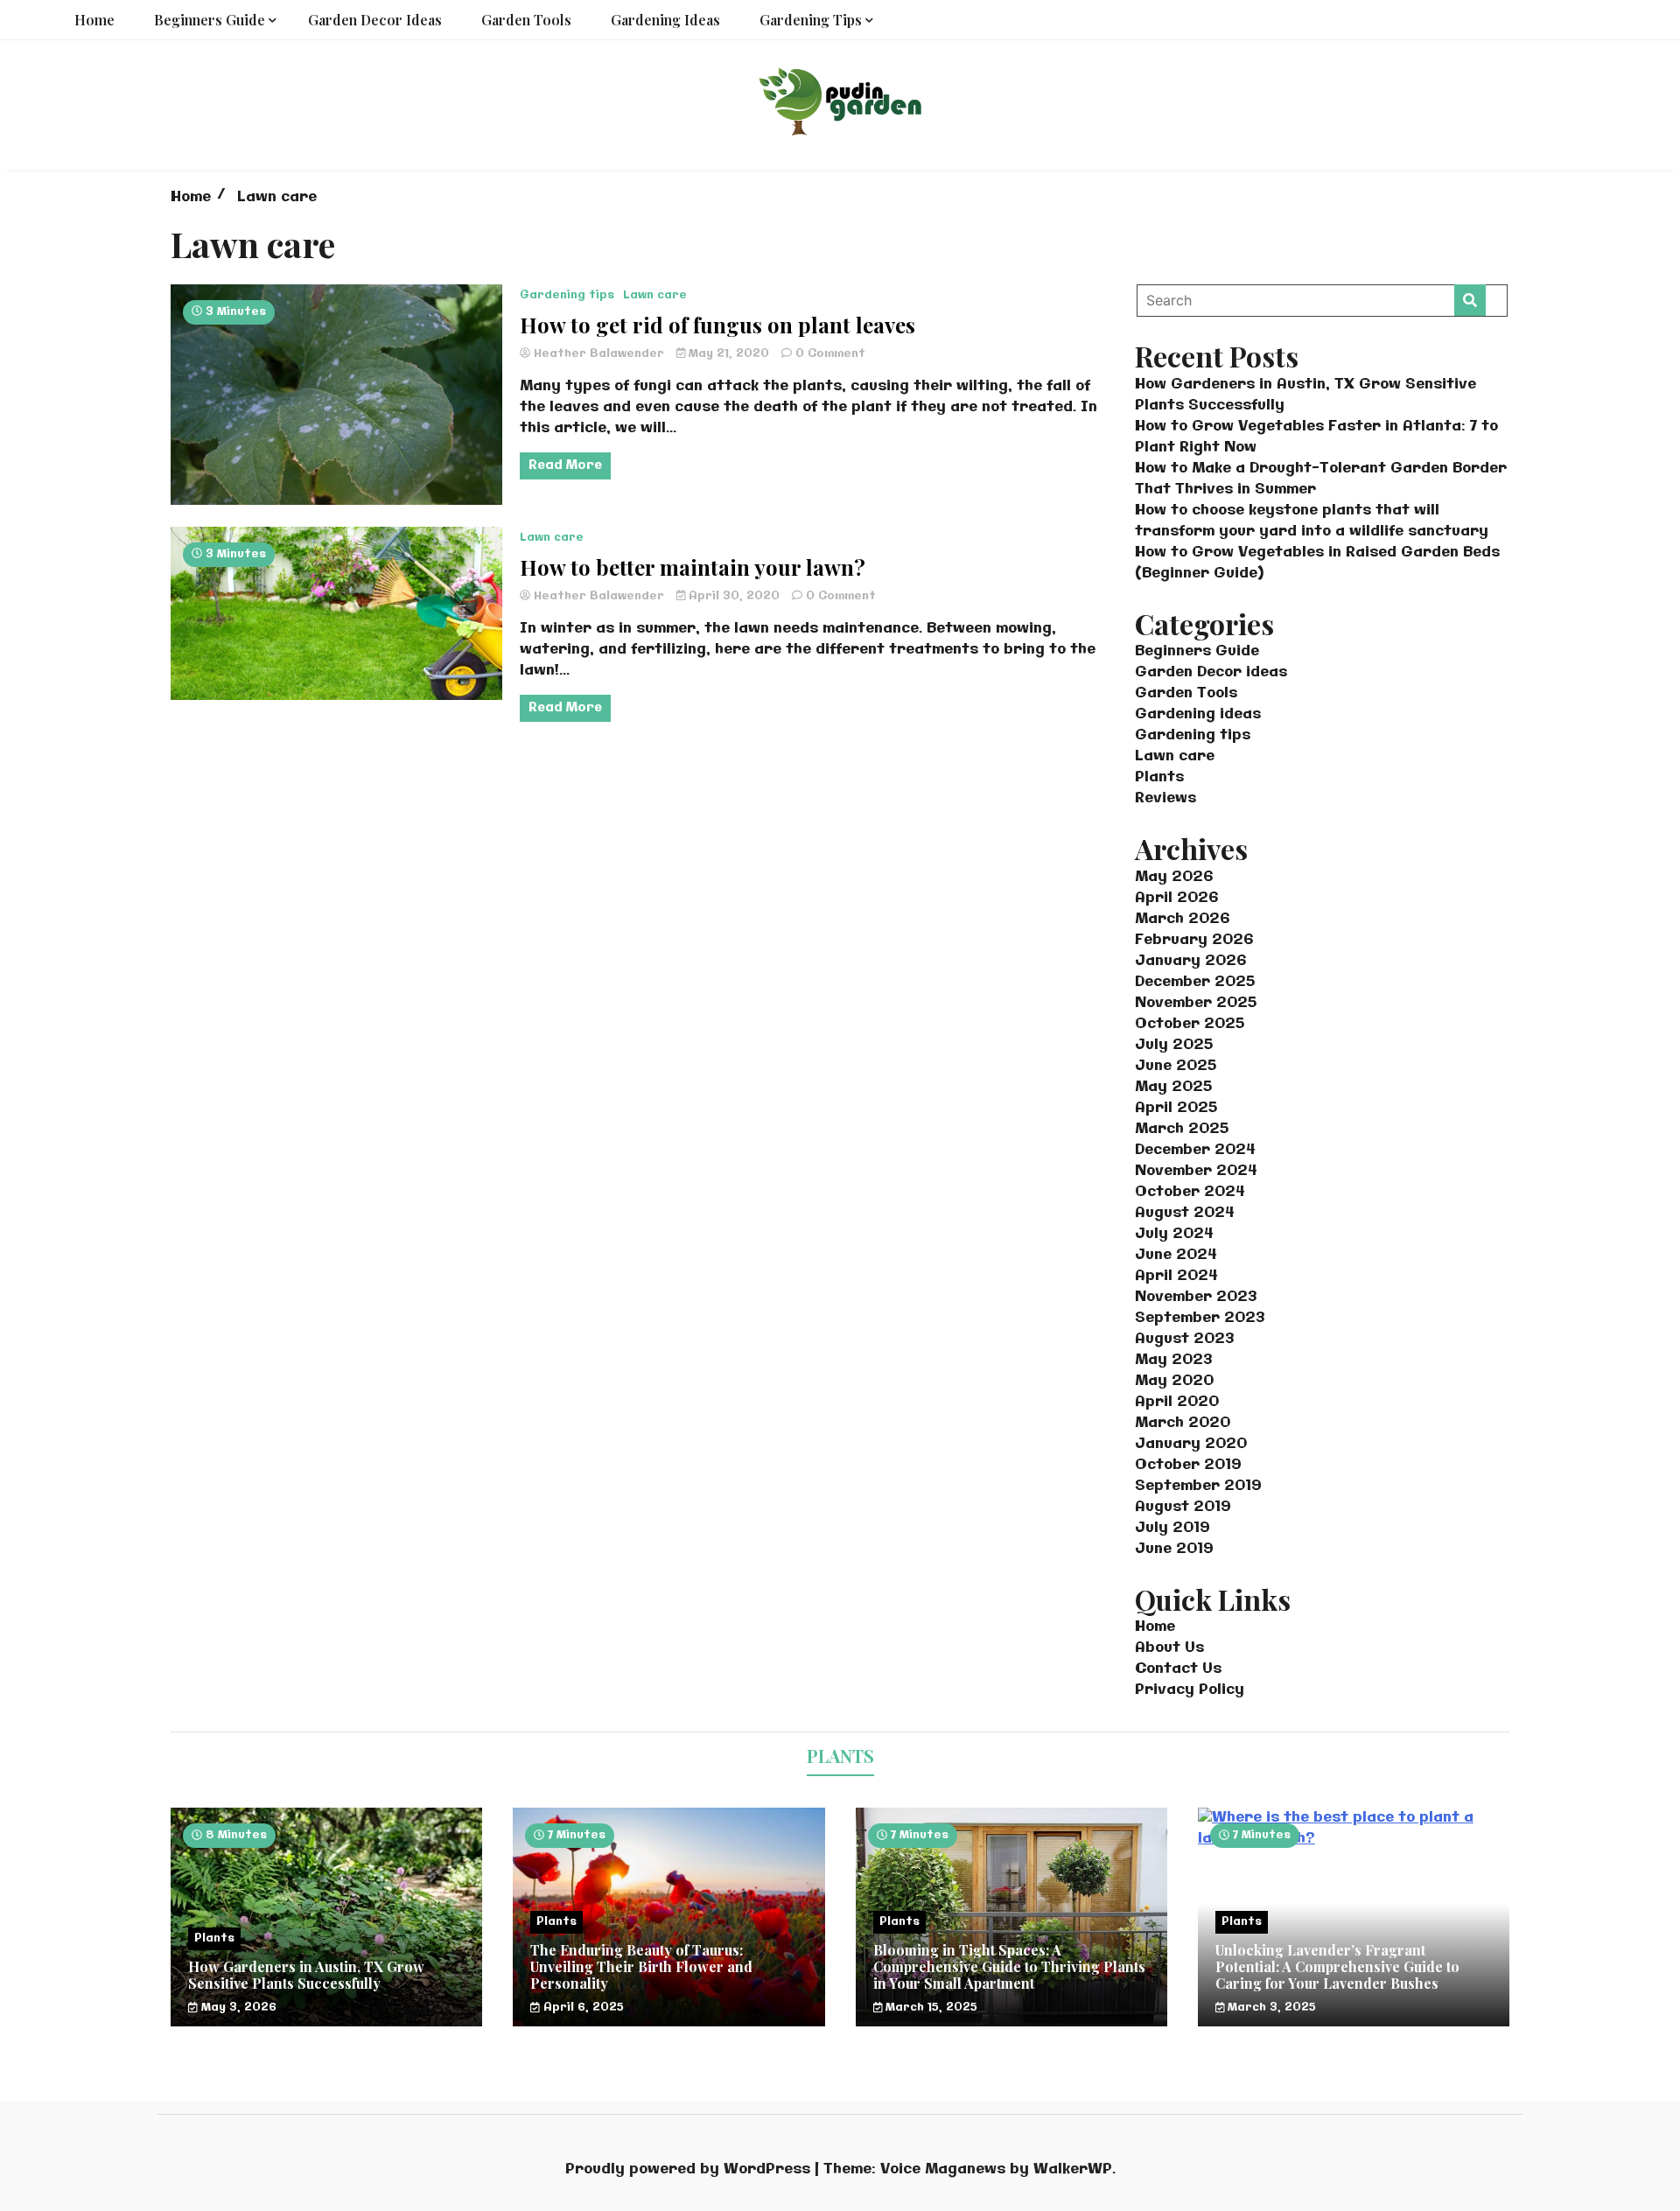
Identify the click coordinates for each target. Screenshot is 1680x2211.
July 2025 (1174, 1045)
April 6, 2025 (582, 2008)
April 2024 (1176, 1276)
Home (94, 20)
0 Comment (830, 354)
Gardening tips (811, 20)
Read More (565, 465)
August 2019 (1183, 1507)
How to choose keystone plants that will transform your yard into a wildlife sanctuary (1312, 521)
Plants (1159, 777)
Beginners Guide (210, 20)
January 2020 (1191, 1444)
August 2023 (1184, 1339)
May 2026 (1174, 877)
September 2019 (1198, 1486)
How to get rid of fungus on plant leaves (717, 325)
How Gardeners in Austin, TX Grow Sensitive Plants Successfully (306, 1975)
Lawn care (655, 295)
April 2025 (1176, 1108)
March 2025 (1182, 1129)
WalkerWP (1073, 2169)
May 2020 (1174, 1381)
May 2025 (1173, 1087)
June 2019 (1174, 1549)
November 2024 (1196, 1171)
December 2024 (1195, 1150)
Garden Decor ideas (375, 20)
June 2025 (1176, 1066)
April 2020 (1177, 1402)
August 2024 (1185, 1213)
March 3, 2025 (1270, 2008)
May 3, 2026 (237, 2008)
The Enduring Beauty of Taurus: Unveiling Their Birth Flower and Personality (641, 1966)
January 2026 (1190, 961)
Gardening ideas (665, 20)
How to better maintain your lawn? (693, 567)
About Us (1169, 1648)
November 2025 (1196, 1003)
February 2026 (1194, 940)
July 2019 (1172, 1528)
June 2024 (1176, 1255)
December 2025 (1195, 982)
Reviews (1165, 798)
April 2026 (1176, 898)
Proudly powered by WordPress (690, 2169)
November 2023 (1196, 1297)
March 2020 (1183, 1423)
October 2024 (1190, 1192)
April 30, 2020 (734, 596)
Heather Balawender (599, 354)
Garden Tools (526, 20)
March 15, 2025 (930, 2008)
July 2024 (1174, 1234)
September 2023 (1200, 1318)
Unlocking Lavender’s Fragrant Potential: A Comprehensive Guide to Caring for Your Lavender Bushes (1337, 1966)
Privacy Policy (1190, 1690)
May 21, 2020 (729, 354)
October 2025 (1190, 1024)
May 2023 (1173, 1360)
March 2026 (1182, 919)
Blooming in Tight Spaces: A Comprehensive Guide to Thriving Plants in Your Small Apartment (1009, 1966)
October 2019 (1188, 1465)
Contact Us (1178, 1669)
